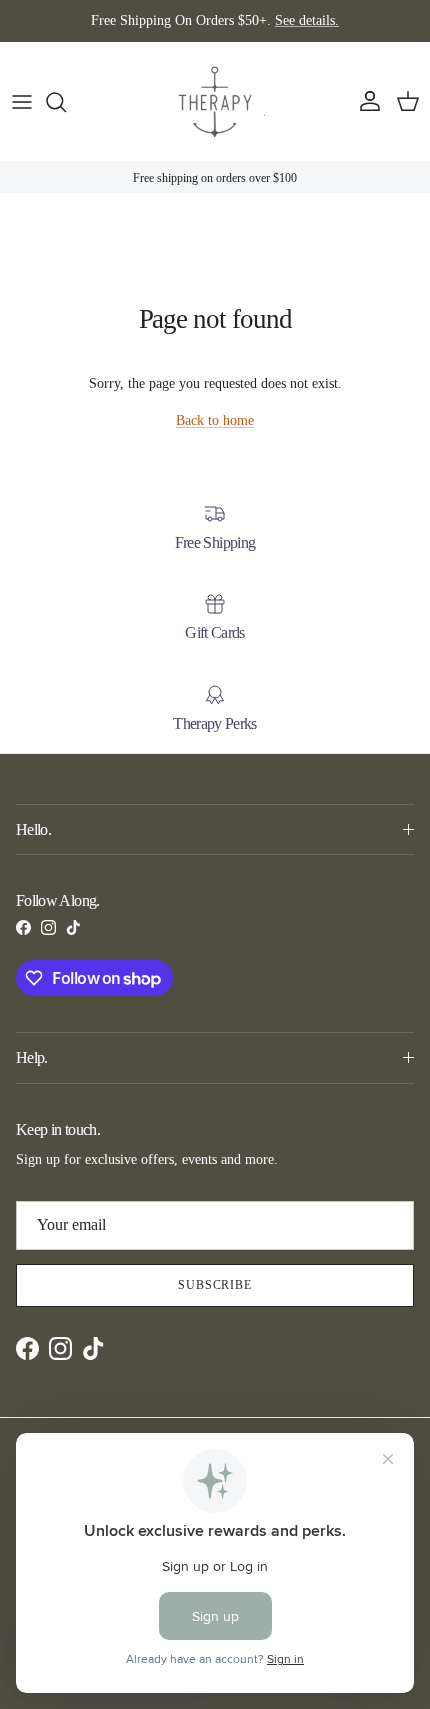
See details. (307, 20)
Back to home (215, 420)
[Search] (66, 102)
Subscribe (215, 1285)
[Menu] (22, 102)
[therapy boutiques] (215, 102)
